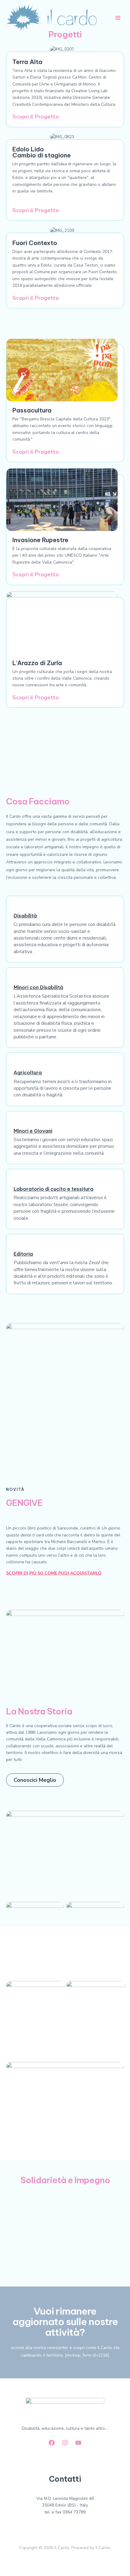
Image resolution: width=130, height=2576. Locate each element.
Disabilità (25, 916)
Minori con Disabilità (38, 987)
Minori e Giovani (33, 1131)
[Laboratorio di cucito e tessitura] (17, 1180)
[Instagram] (65, 2443)
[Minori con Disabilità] (17, 979)
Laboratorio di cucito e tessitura (54, 1189)
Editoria (23, 1254)
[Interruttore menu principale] (118, 18)
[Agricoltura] (17, 1064)
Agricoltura (28, 1073)
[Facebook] (52, 2443)
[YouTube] (78, 2443)
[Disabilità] (17, 907)
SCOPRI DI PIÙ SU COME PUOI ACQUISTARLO (54, 1573)
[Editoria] (17, 1245)
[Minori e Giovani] (17, 1122)
